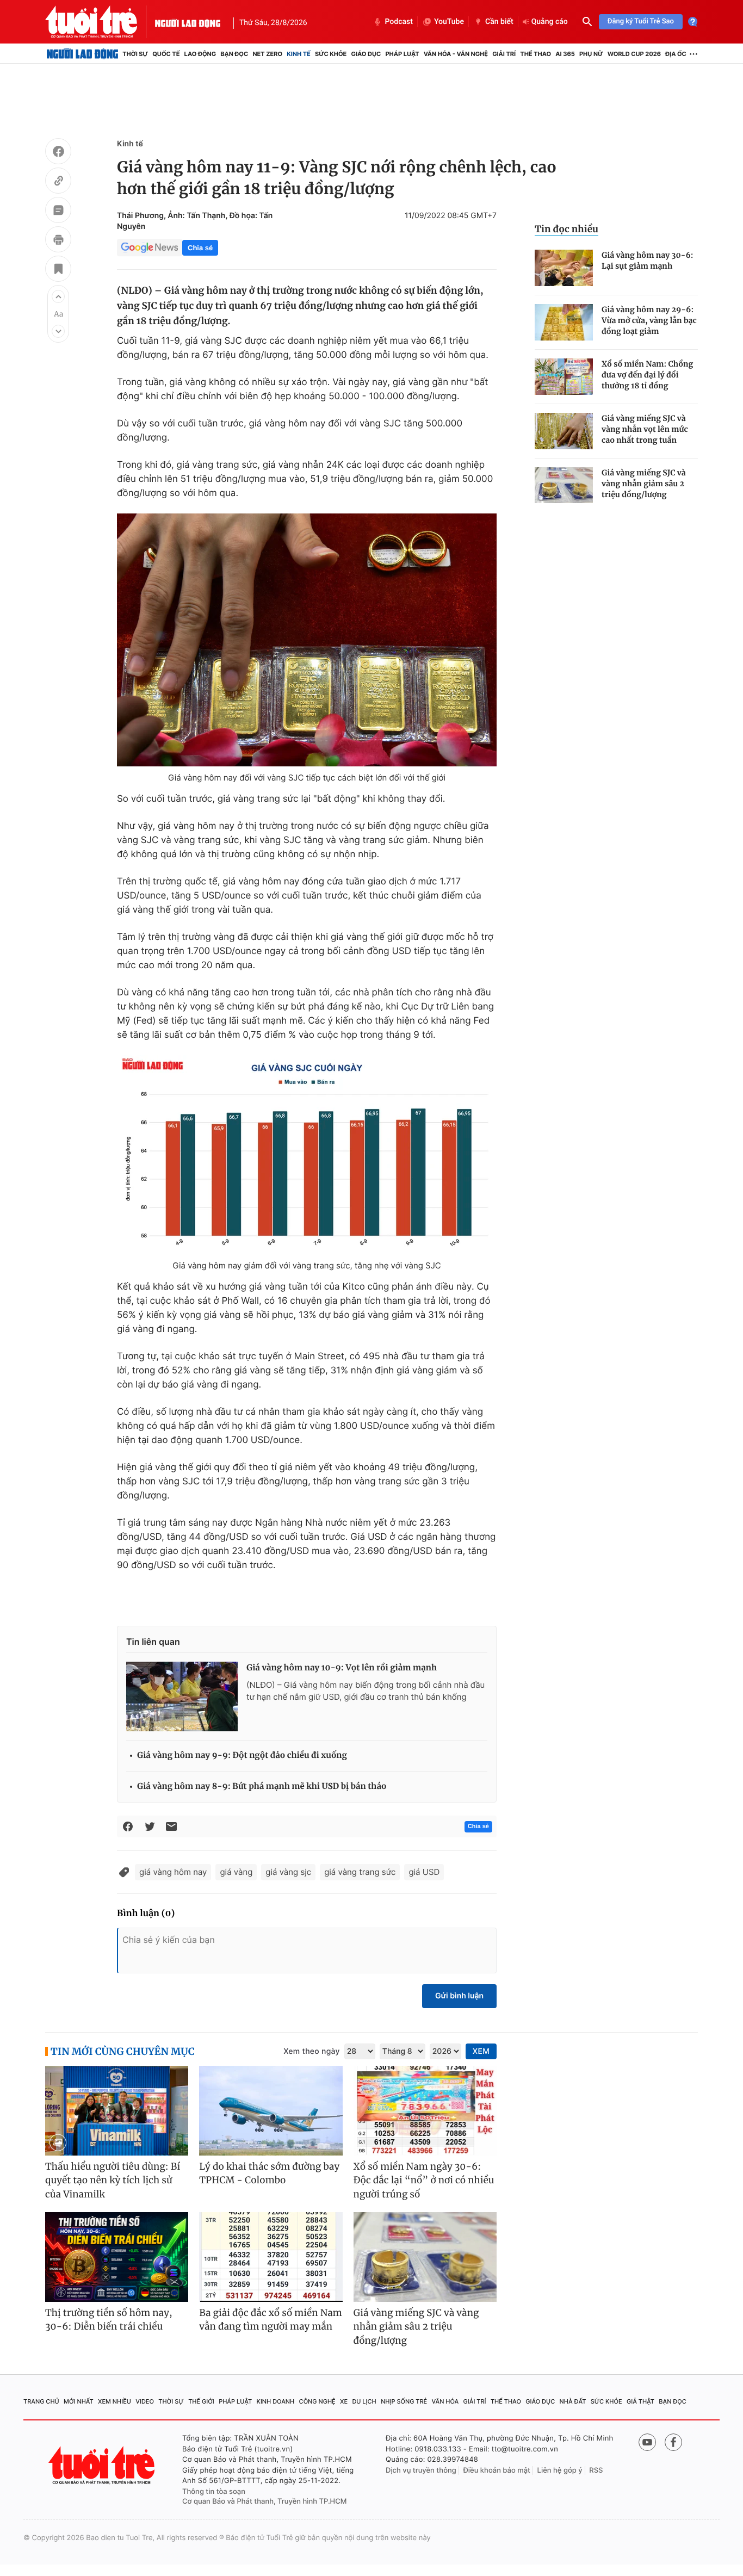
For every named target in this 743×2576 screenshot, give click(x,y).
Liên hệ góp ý (560, 2470)
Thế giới (201, 2401)
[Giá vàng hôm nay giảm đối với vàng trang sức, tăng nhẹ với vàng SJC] (307, 1155)
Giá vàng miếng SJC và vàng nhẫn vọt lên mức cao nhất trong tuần (645, 429)
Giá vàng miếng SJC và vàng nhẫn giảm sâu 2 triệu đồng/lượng (644, 484)
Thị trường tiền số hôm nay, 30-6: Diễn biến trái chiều (109, 2320)
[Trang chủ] (82, 54)
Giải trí (504, 54)
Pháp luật (402, 54)
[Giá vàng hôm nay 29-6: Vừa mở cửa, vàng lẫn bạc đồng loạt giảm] (564, 322)
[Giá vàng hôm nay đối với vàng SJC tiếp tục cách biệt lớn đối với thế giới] (307, 640)
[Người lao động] (188, 22)
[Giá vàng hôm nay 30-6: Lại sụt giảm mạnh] (564, 268)
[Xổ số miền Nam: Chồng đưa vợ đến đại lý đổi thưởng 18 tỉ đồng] (564, 377)
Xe (344, 2401)
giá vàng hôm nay (173, 1872)
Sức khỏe (331, 54)
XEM (481, 2051)
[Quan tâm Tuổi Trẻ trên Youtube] (647, 2442)
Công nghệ (317, 2401)
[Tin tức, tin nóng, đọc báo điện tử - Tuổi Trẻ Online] (100, 22)
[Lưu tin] (58, 270)
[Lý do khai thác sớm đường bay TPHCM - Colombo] (271, 2111)
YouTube (449, 22)
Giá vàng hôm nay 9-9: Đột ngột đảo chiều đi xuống (242, 1755)
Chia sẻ (200, 248)
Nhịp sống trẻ (404, 2401)
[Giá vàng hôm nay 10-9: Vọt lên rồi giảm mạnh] (182, 1696)
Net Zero (267, 54)
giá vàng (236, 1872)
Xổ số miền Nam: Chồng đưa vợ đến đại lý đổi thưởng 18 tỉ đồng (647, 375)
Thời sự (135, 54)
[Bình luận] (58, 212)
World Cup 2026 (634, 54)
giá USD (424, 1872)
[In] (58, 241)
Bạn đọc (234, 54)
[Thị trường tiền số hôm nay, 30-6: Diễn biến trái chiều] (117, 2257)
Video (145, 2401)
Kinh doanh (276, 2401)
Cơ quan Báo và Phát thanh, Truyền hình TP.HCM (265, 2501)
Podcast (399, 22)
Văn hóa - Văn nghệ (456, 54)
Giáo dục (366, 54)
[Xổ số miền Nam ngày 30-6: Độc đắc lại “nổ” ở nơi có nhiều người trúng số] (425, 2111)
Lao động (200, 54)
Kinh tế (299, 54)
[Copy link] (58, 182)
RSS (596, 2470)
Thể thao (535, 54)
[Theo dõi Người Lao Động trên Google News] (150, 247)
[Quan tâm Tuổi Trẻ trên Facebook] (673, 2442)
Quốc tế (166, 54)
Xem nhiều (114, 2401)
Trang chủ (41, 2401)
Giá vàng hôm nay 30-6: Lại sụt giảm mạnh (648, 261)
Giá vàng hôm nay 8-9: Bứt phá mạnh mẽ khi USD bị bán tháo (262, 1787)
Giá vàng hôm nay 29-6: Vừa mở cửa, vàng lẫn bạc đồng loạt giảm (649, 320)
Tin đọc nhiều (566, 229)
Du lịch (364, 2401)
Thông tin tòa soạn (214, 2492)
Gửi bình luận (459, 1996)
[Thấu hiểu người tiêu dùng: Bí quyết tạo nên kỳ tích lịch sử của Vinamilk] (117, 2111)
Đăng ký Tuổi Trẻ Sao (641, 21)
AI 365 (565, 54)
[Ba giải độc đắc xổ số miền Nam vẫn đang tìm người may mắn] (271, 2257)
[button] (58, 296)
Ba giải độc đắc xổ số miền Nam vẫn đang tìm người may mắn (271, 2320)
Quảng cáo (550, 22)
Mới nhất (79, 2401)
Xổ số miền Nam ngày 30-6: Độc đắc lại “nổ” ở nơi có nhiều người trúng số (424, 2180)
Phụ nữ (591, 54)
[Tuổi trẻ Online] (103, 2465)
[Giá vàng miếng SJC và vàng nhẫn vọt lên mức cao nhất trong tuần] (564, 431)
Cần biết (499, 22)
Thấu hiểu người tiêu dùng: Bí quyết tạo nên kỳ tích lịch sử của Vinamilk (113, 2180)
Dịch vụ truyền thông (421, 2470)
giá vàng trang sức (360, 1872)
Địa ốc (676, 54)
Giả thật (640, 2401)
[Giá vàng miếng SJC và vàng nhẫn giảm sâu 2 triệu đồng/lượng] (564, 485)
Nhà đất (573, 2401)
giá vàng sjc (288, 1872)
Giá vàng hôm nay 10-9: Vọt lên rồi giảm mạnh (342, 1668)
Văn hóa (445, 2401)
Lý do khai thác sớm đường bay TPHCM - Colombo (269, 2173)
